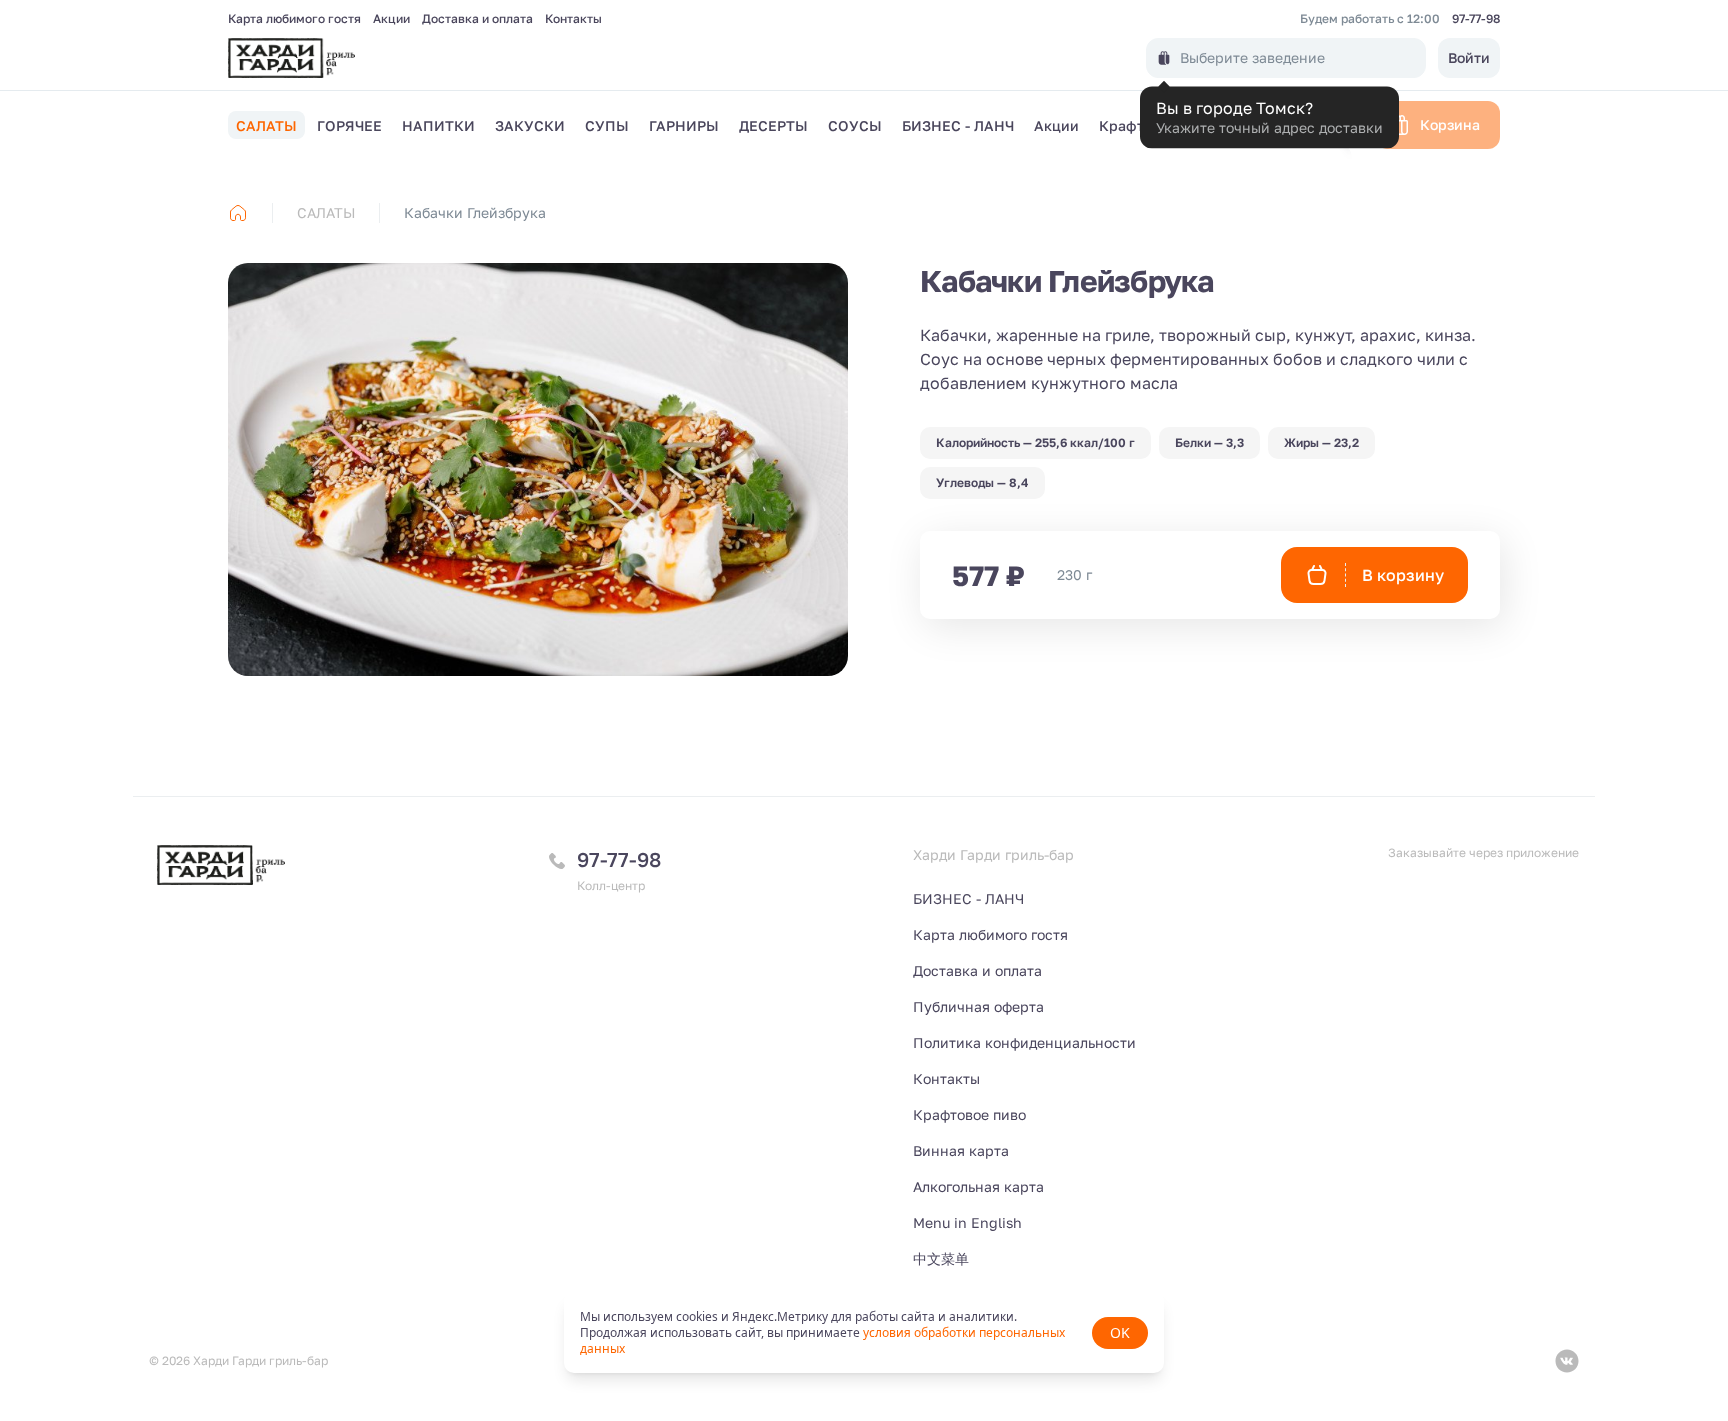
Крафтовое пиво (969, 1114)
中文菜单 (941, 1258)
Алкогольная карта (978, 1186)
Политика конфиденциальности (1024, 1042)
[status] (864, 1333)
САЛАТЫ (326, 212)
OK (1120, 1332)
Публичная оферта (978, 1006)
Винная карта (961, 1150)
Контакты (573, 19)
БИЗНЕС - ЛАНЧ (968, 898)
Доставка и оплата (477, 19)
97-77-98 (1476, 19)
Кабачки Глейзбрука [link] (475, 212)
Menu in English (967, 1222)
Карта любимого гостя (294, 19)
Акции (391, 19)
